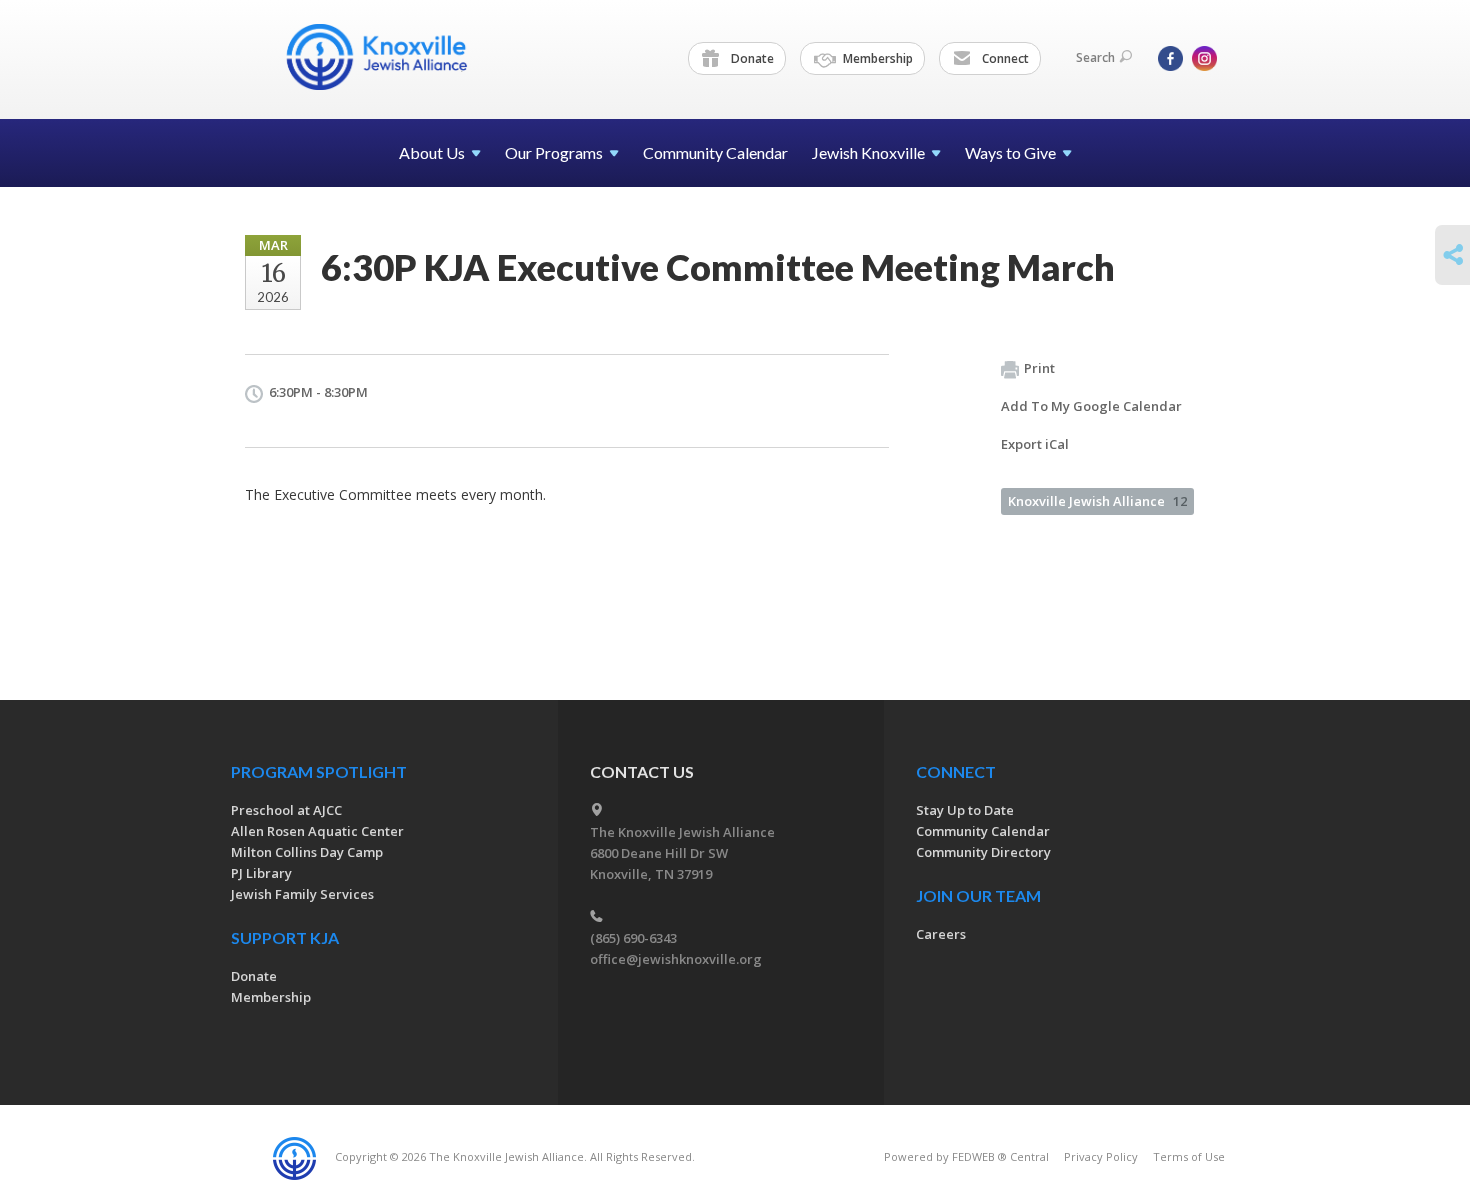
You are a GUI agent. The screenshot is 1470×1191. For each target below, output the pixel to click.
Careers (941, 934)
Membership (876, 58)
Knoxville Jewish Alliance (1097, 501)
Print (1039, 368)
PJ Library (261, 873)
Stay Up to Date (965, 810)
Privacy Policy (1101, 1156)
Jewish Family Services (302, 894)
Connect (1004, 58)
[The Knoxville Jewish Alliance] (392, 57)
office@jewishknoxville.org (676, 959)
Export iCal (1035, 444)
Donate (751, 58)
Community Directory (983, 852)
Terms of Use (1189, 1156)
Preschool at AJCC (286, 810)
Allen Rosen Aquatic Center (317, 831)
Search (1095, 57)
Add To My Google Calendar (1091, 406)
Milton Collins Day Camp (307, 852)
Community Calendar (715, 152)
